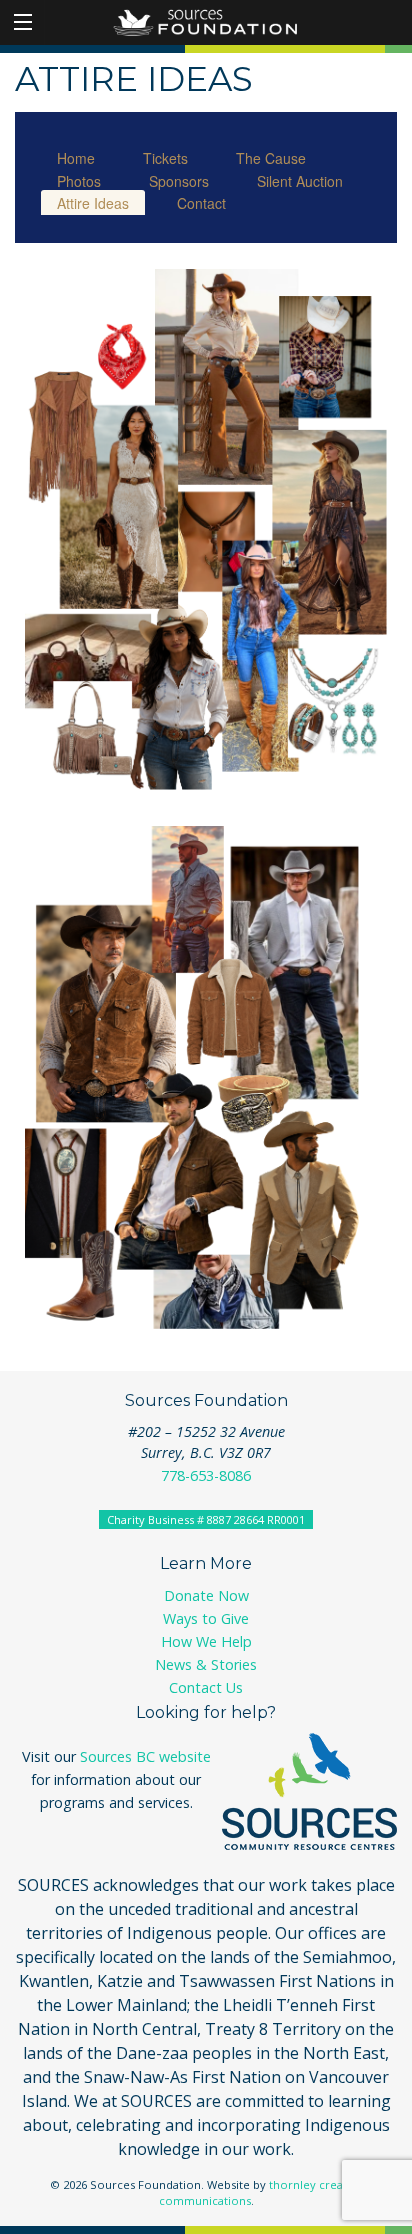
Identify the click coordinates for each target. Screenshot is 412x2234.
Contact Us (206, 1687)
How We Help (206, 1641)
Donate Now (206, 1595)
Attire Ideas (93, 203)
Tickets (165, 158)
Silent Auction (300, 181)
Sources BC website (145, 1756)
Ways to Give (206, 1618)
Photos (79, 181)
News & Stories (206, 1664)
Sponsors (179, 181)
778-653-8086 (206, 1475)
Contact (201, 203)
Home (76, 158)
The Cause (271, 158)
